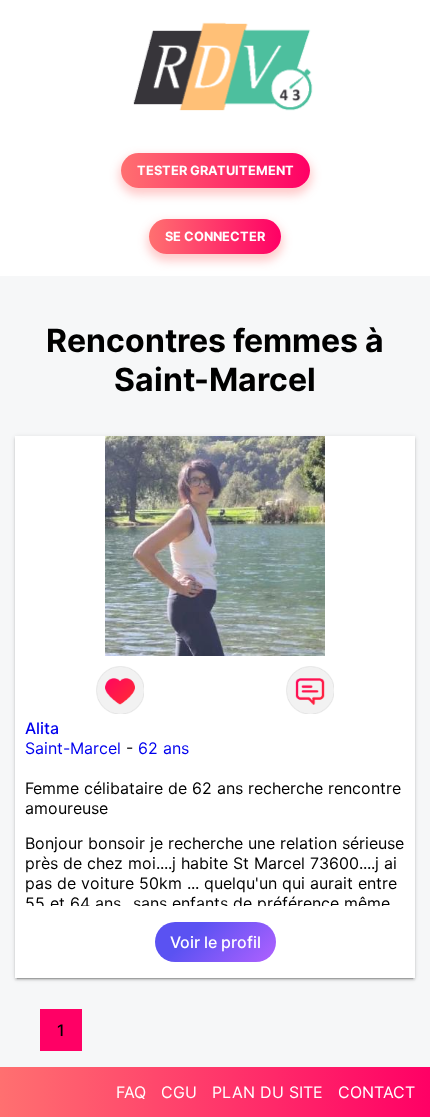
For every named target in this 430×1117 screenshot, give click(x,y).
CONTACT (376, 1092)
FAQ (131, 1092)
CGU (179, 1092)
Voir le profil (215, 942)
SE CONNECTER (215, 236)
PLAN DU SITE (267, 1092)
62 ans (163, 748)
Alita (42, 728)
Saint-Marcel (73, 748)
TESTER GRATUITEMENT (215, 170)
